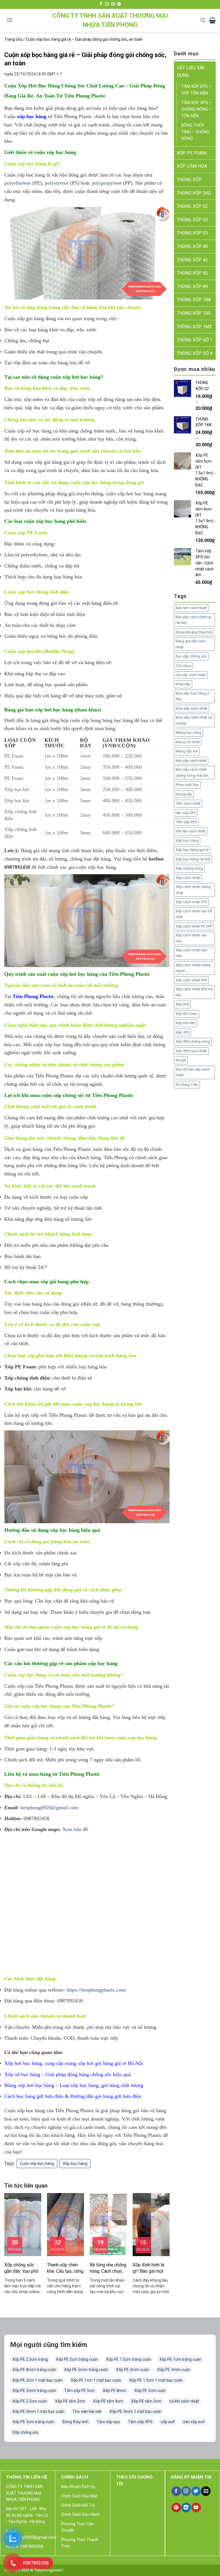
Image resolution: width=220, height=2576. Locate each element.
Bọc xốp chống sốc (191, 656)
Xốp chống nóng (189, 868)
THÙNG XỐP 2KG (194, 193)
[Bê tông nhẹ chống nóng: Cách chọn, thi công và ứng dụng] (108, 2224)
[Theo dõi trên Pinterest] (119, 4)
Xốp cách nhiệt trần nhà (191, 953)
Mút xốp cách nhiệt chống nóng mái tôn (192, 772)
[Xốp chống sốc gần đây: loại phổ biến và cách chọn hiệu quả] (23, 2224)
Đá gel (181, 1060)
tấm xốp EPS (186, 813)
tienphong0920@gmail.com (49, 1808)
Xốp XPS (182, 1032)
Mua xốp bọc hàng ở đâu (192, 696)
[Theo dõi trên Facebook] (101, 4)
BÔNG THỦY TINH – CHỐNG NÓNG (196, 132)
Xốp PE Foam (186, 1014)
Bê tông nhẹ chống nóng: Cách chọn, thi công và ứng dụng (108, 2268)
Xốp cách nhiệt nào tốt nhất (194, 914)
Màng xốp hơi (187, 751)
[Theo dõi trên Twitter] (196, 2491)
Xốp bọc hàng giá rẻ (192, 850)
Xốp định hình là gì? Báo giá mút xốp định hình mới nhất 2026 (150, 2268)
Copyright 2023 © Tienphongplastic (34, 2570)
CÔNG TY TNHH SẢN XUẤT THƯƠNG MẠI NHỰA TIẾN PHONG (110, 20)
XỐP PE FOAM (192, 153)
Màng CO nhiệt (188, 742)
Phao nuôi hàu (187, 785)
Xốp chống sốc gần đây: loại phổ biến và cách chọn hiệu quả (22, 2268)
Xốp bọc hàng (75, 2164)
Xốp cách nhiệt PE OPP (194, 926)
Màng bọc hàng (188, 732)
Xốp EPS (182, 1004)
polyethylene (18, 183)
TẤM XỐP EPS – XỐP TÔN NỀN (196, 90)
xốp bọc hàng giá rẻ (84, 1627)
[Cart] (212, 20)
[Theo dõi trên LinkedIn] (186, 2507)
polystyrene (57, 183)
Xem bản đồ (75, 1829)
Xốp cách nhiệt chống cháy (193, 890)
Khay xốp (183, 684)
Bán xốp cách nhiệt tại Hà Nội (194, 620)
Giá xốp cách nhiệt (191, 675)
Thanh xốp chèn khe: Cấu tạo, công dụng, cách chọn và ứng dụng (65, 2268)
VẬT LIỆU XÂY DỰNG (191, 72)
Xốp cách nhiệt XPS (191, 980)
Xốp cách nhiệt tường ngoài (193, 968)
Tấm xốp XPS (186, 822)
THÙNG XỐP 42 (192, 260)
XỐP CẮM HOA (192, 166)
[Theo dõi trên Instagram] (107, 4)
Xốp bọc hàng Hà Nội (193, 859)
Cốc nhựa (183, 666)
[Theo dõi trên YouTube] (196, 2507)
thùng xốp (184, 794)
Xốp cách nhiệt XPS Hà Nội (194, 992)
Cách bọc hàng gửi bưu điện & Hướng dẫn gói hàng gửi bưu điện (73, 2096)
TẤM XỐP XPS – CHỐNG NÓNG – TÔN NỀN (197, 109)
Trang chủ (13, 39)
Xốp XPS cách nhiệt (191, 1051)
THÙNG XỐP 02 (192, 206)
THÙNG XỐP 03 (192, 220)
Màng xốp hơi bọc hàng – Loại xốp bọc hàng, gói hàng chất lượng (74, 2085)
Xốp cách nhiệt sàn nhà (191, 938)
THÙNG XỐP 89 (192, 286)
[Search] (203, 20)
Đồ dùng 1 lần (187, 1084)
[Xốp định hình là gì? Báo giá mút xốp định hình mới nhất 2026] (151, 2224)
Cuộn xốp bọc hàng (37, 2164)
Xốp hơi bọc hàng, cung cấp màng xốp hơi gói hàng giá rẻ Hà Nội (74, 2063)
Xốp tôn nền (185, 1023)
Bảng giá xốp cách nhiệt (191, 644)
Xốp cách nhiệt (188, 878)
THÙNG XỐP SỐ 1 (195, 340)
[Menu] (9, 20)
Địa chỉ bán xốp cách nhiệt (193, 1072)
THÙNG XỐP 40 (192, 246)
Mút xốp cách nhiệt (191, 761)
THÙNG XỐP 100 (194, 313)
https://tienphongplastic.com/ (97, 1990)
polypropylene (107, 183)
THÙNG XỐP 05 (192, 233)
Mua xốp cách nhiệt (191, 708)
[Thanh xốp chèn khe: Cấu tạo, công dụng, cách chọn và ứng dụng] (65, 2224)
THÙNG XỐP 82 (192, 273)
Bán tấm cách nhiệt (191, 608)
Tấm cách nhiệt (188, 803)
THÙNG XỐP (189, 180)
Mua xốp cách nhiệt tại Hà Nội (194, 720)
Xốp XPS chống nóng (193, 1041)
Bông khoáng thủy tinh (194, 632)
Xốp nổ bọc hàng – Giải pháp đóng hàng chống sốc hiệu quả (67, 2074)
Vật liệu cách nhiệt (190, 831)
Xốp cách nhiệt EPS (191, 902)
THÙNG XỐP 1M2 (194, 327)
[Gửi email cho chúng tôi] (113, 4)
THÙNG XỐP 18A (194, 300)
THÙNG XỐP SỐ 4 (195, 353)
